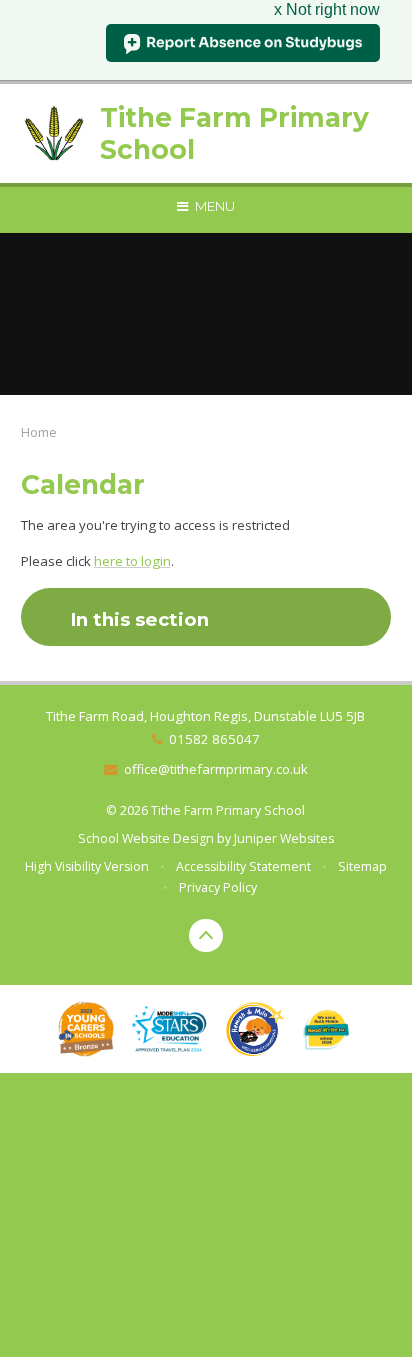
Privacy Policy (218, 887)
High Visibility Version (87, 866)
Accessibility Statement (243, 866)
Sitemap (362, 866)
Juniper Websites (284, 838)
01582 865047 (214, 739)
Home (39, 432)
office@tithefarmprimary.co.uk (216, 769)
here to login (132, 561)
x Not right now (327, 9)
